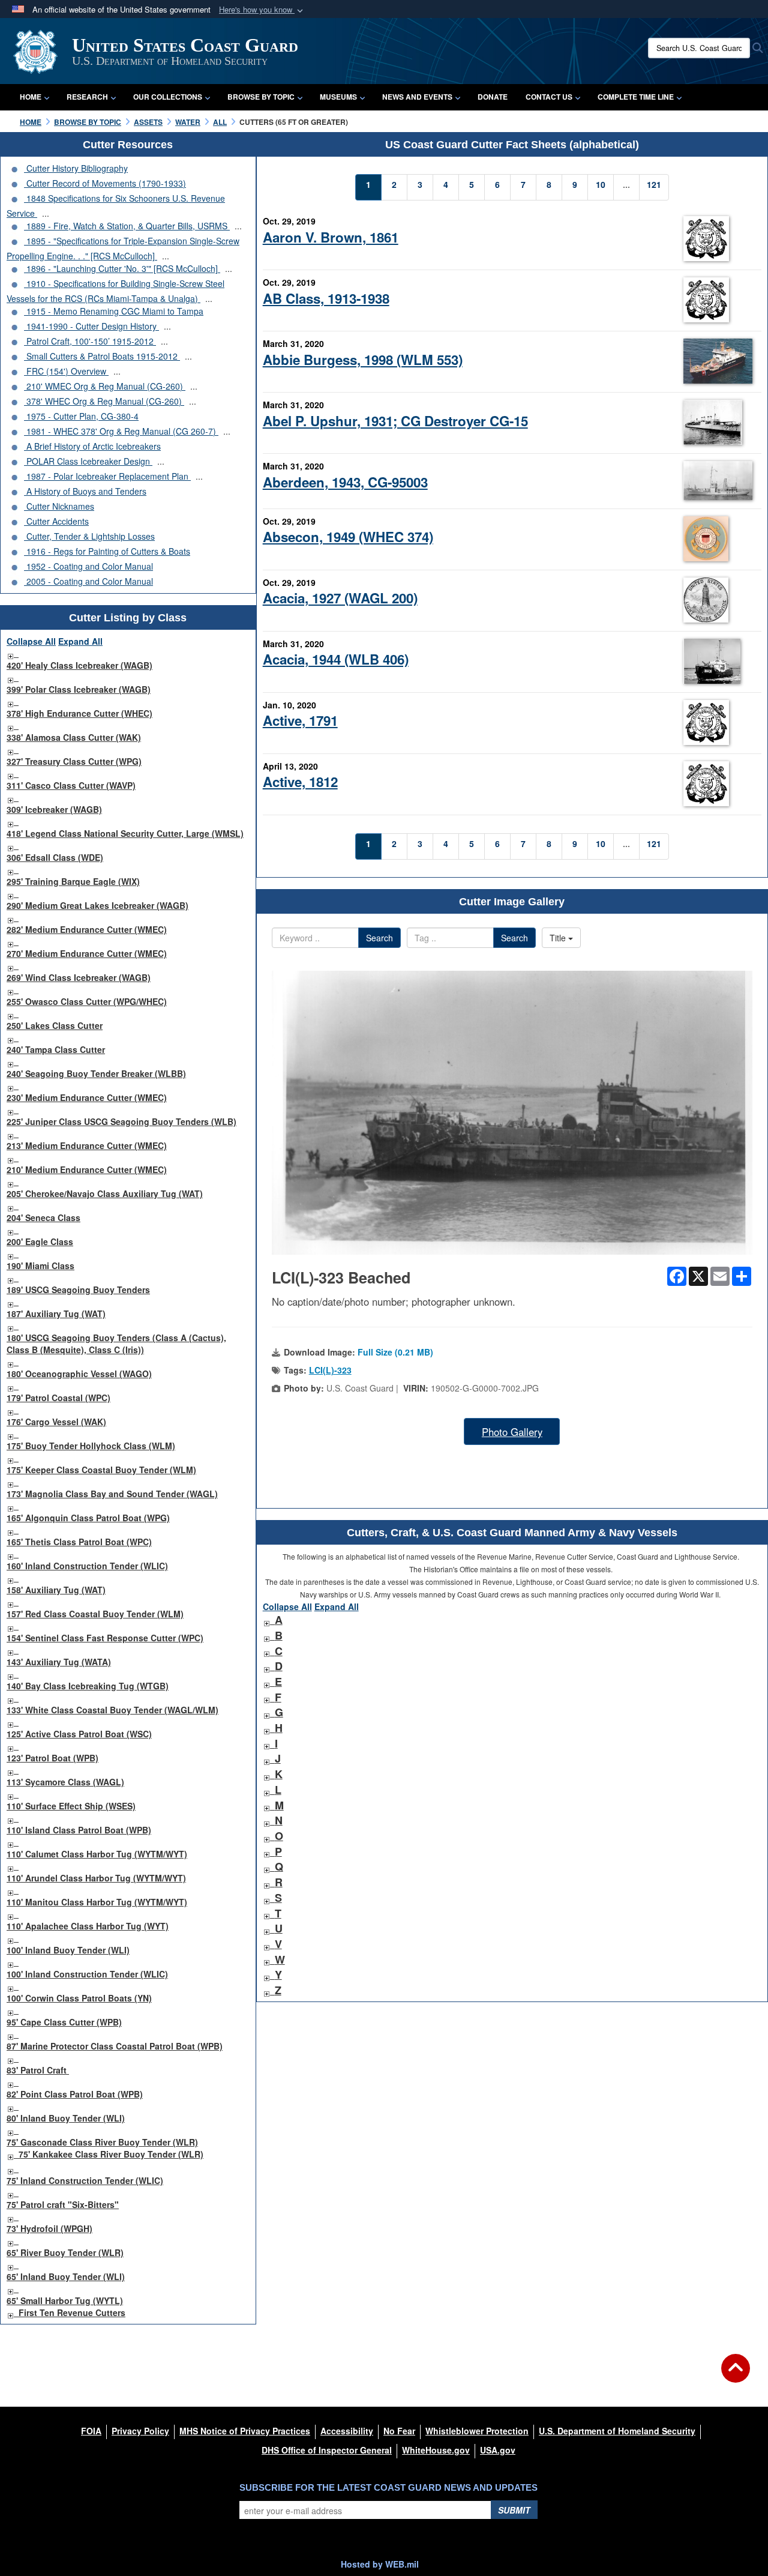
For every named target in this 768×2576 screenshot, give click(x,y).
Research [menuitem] (87, 97)
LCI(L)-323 (330, 1370)
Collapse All (31, 641)
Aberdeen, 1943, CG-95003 (345, 482)
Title (559, 938)
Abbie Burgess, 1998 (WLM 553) (363, 360)
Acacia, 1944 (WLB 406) (336, 659)
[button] (262, 10)
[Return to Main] (736, 2375)
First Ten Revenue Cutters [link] (72, 2312)
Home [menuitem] (31, 97)
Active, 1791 (300, 720)
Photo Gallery (512, 1432)
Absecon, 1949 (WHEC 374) (348, 537)
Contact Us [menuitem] (549, 97)
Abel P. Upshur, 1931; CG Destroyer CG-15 (395, 421)
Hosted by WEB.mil (380, 2564)
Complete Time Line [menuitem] (636, 97)
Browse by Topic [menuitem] (261, 97)
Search (379, 938)
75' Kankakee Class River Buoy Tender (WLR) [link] (111, 2154)
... (46, 213)
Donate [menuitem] (493, 97)
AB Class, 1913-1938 (326, 298)
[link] (10, 653)
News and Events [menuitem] (417, 97)
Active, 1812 (300, 782)
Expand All (80, 641)
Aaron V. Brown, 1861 (331, 237)
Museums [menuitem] (338, 97)
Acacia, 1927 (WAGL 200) (340, 598)
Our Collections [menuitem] (168, 97)
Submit (514, 2510)
